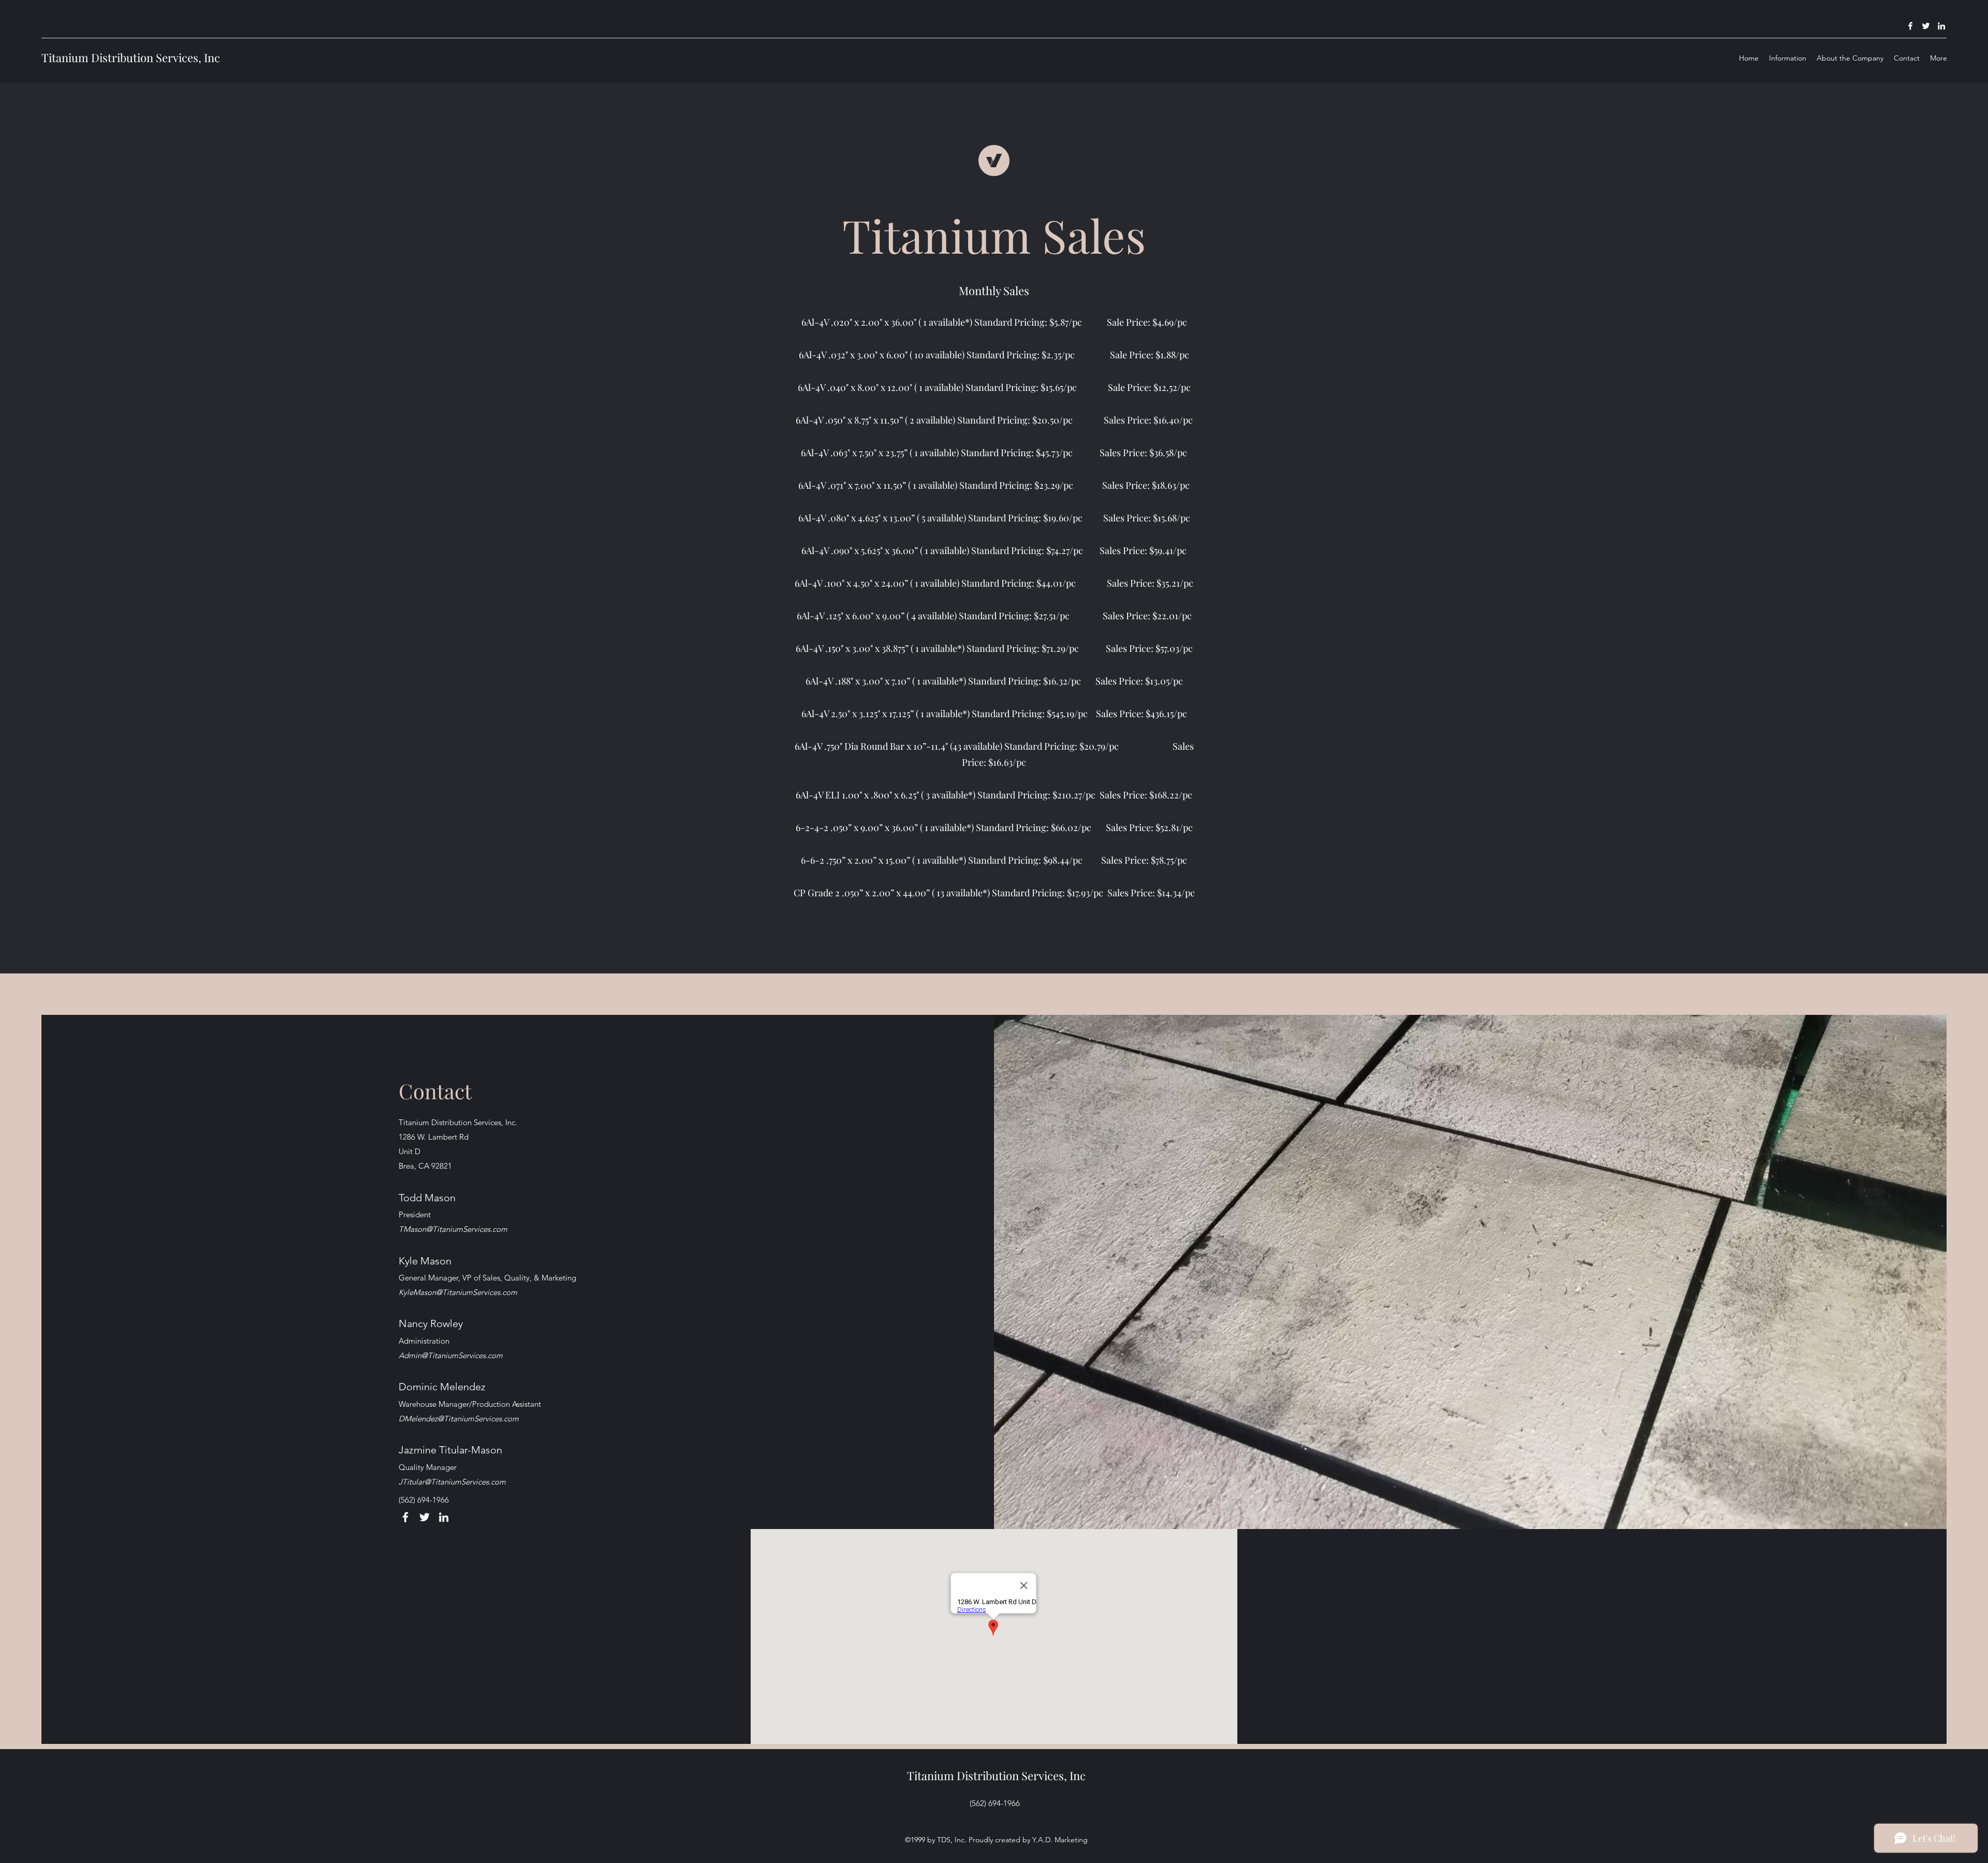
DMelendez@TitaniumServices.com (459, 1418)
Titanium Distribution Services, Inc (131, 57)
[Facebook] (1910, 26)
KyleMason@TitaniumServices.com (458, 1292)
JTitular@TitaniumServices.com (452, 1482)
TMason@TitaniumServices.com (453, 1229)
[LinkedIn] (1941, 26)
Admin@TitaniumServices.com (451, 1355)
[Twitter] (1926, 26)
